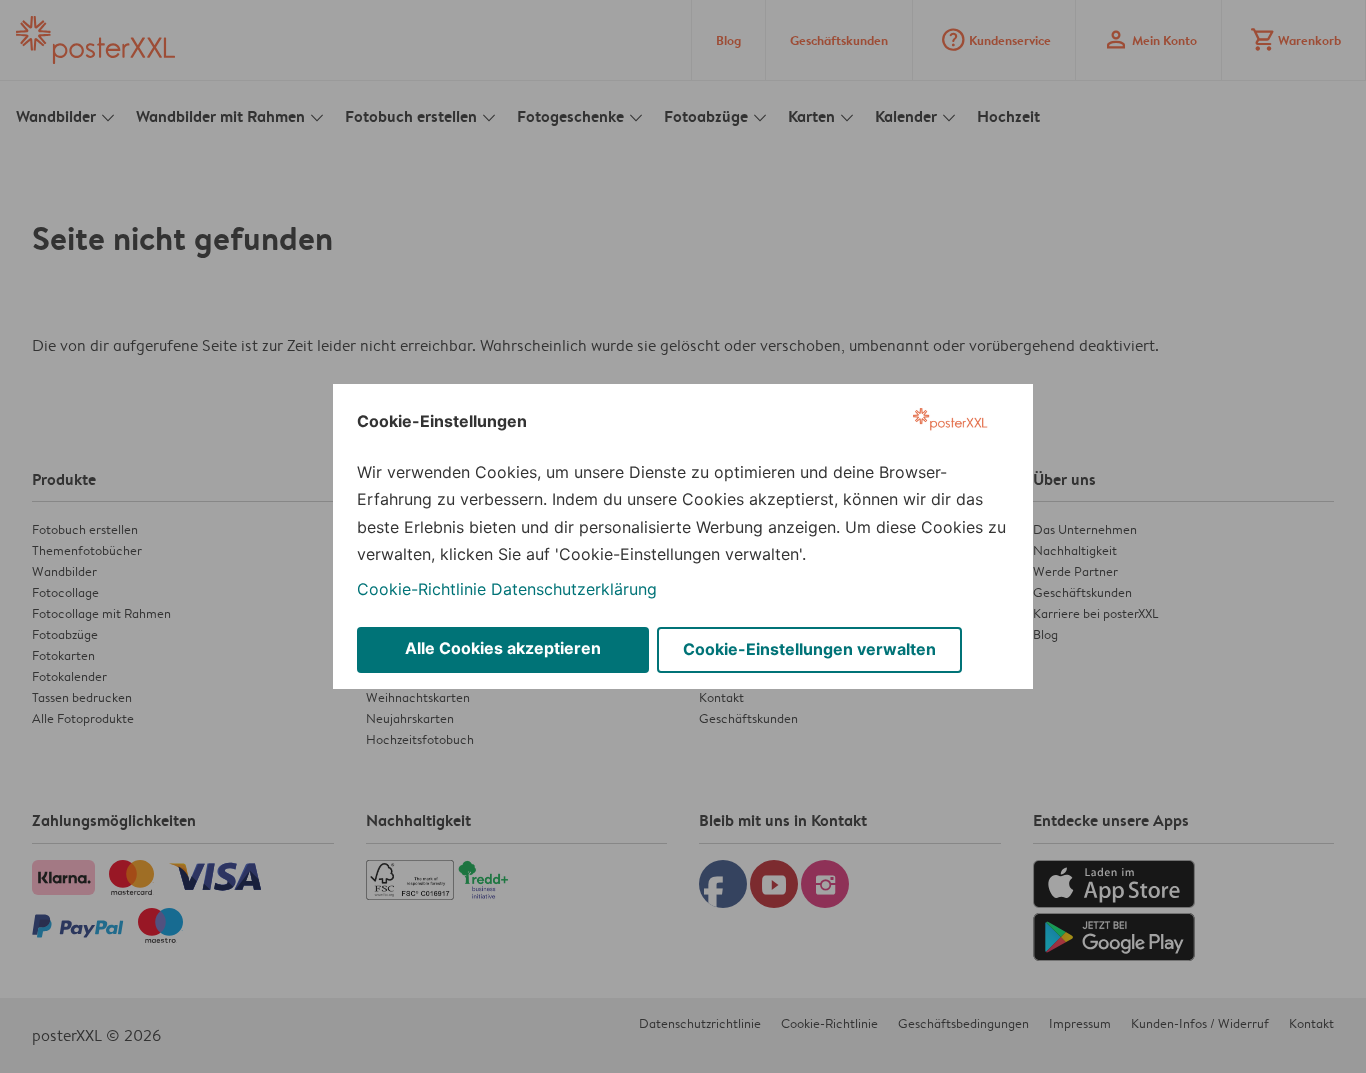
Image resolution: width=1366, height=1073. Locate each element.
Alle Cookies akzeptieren (503, 648)
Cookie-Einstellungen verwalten (809, 649)
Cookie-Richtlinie (421, 589)
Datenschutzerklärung (574, 589)
